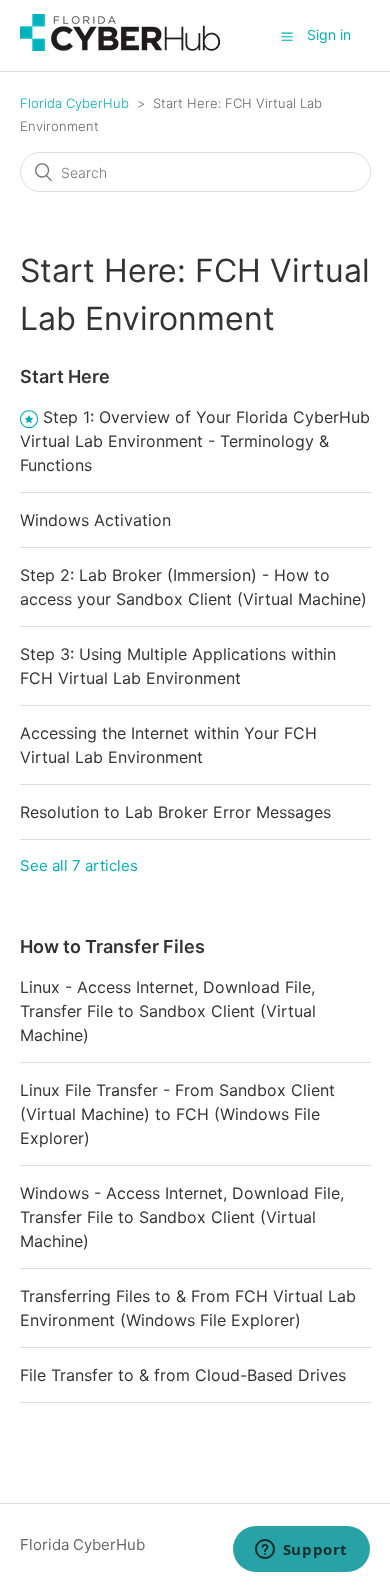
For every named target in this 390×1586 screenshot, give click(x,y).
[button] (287, 36)
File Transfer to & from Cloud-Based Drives (183, 1375)
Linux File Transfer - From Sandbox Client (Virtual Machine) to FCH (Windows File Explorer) (177, 1114)
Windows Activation (95, 520)
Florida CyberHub (74, 103)
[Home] (120, 45)
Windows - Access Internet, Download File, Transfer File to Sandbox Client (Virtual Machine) (182, 1217)
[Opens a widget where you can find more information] (301, 1551)
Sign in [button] (329, 34)
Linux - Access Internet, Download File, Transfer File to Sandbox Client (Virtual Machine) (168, 1011)
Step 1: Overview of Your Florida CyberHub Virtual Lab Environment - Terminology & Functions (195, 441)
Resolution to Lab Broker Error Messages (175, 812)
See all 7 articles (79, 865)
